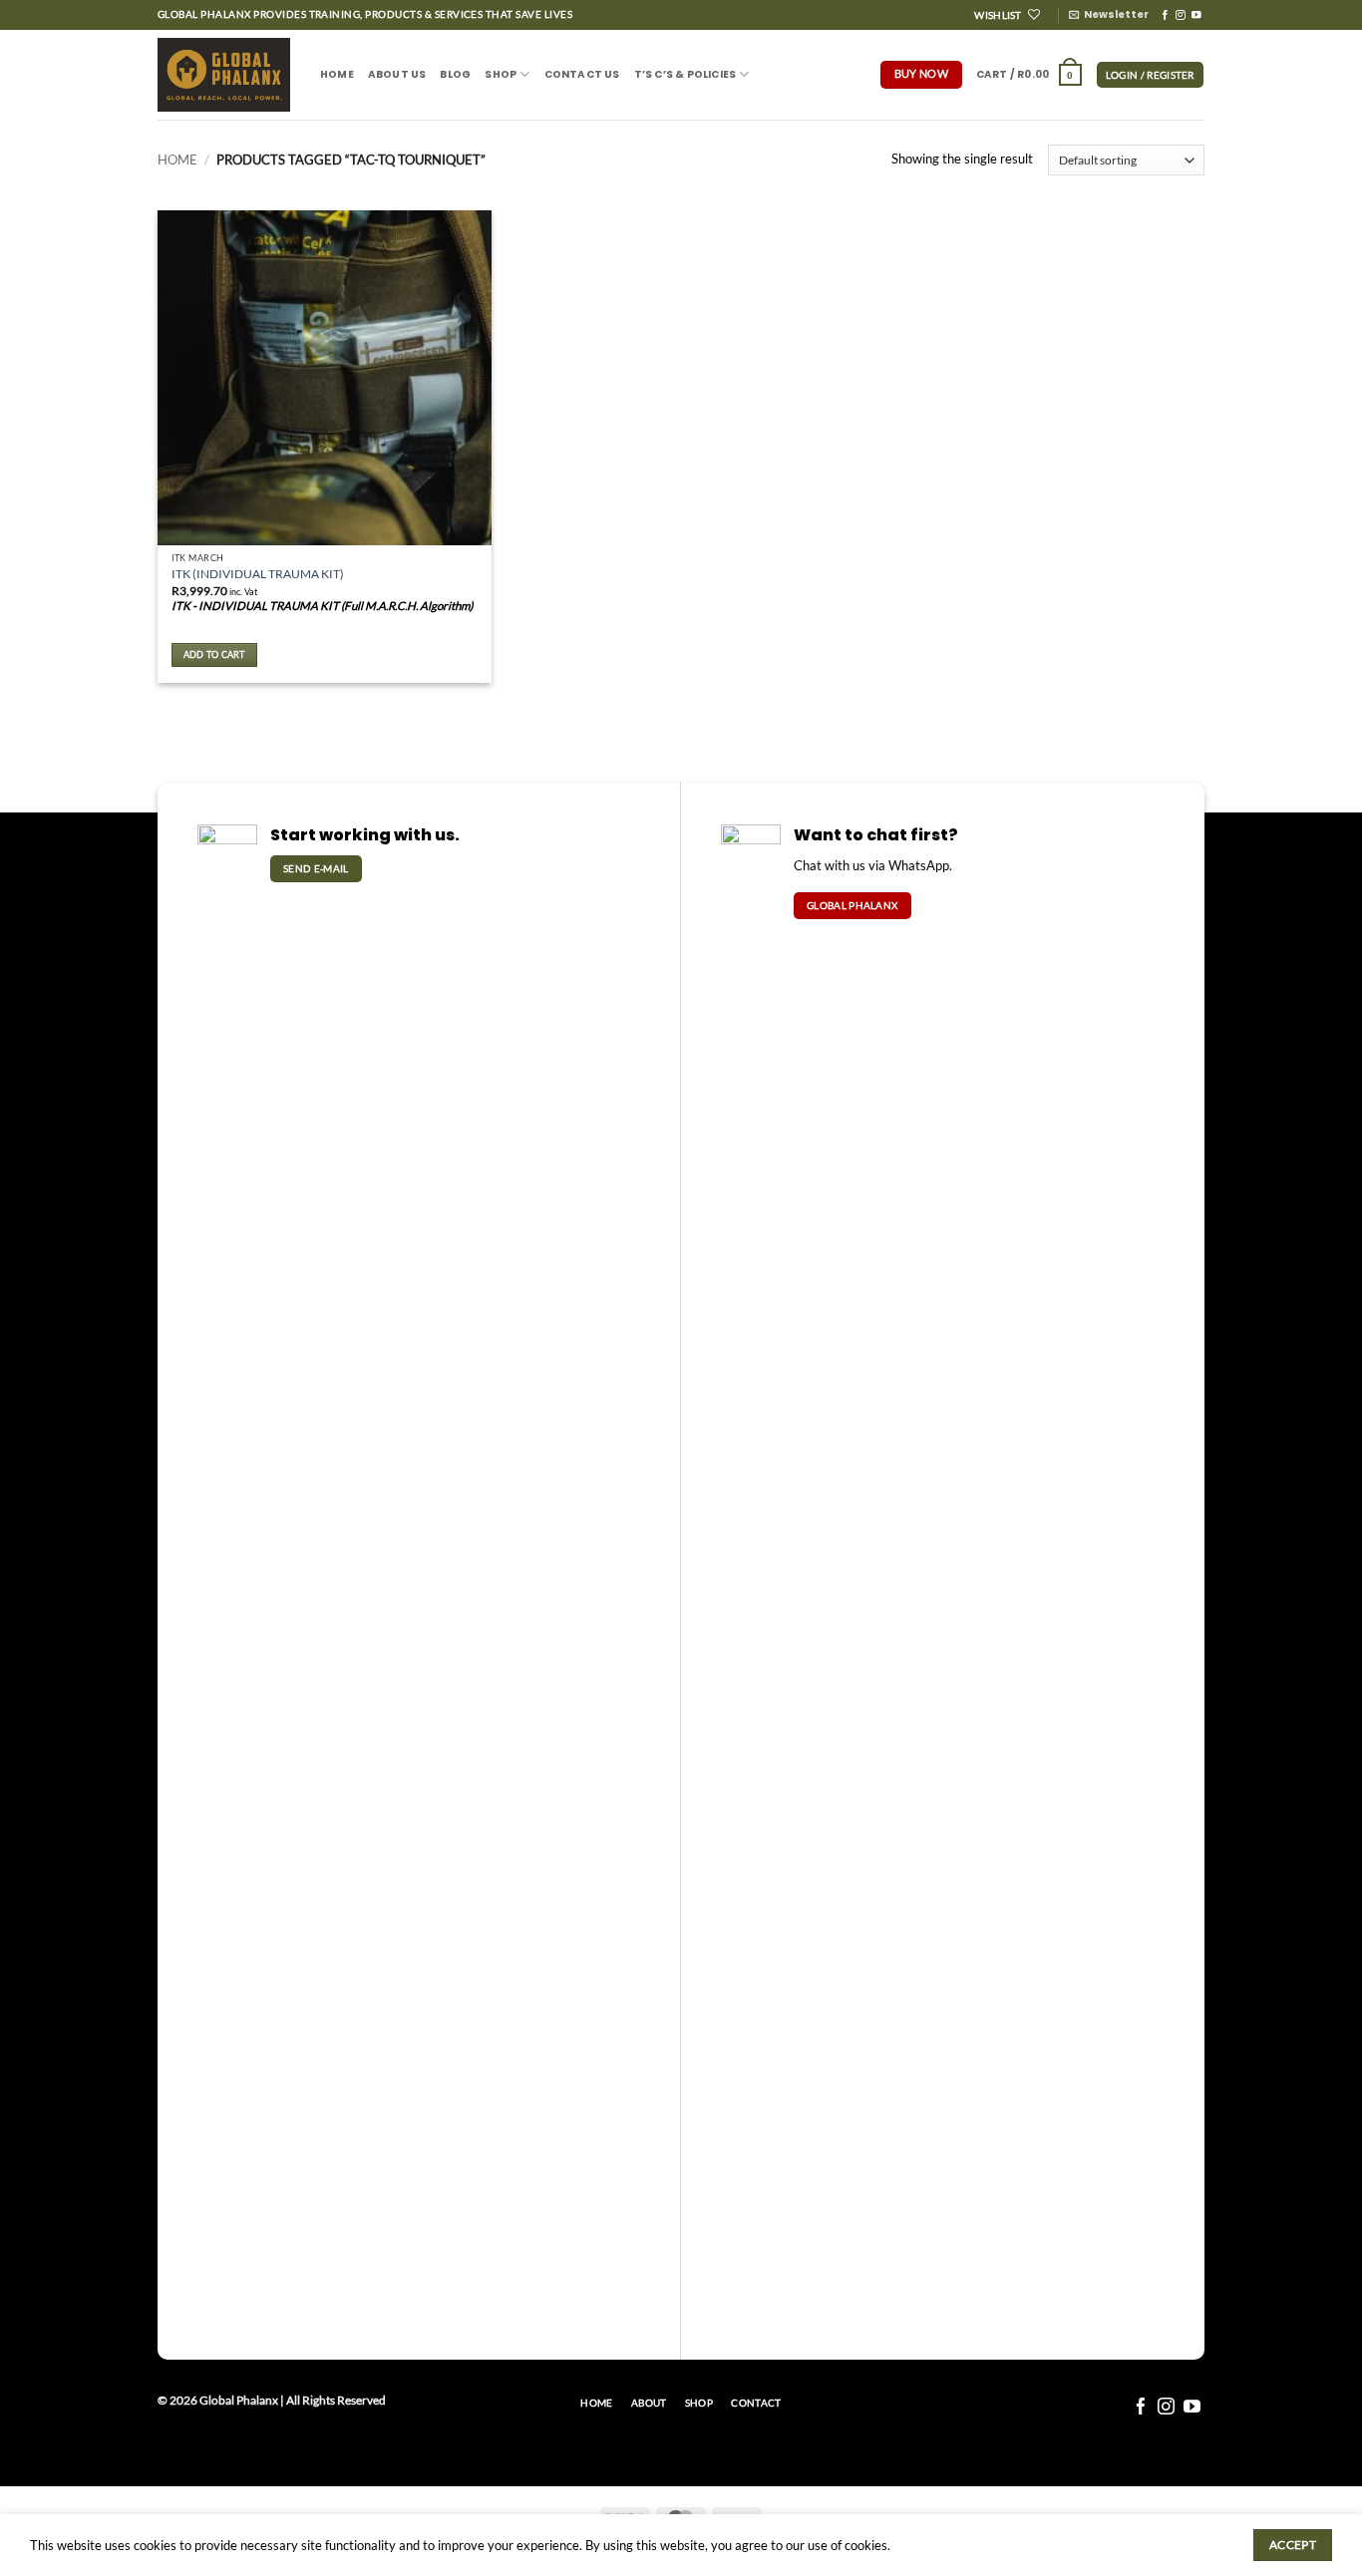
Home (337, 74)
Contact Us (582, 74)
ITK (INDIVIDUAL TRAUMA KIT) (258, 574)
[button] (1109, 15)
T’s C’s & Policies (685, 74)
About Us (397, 74)
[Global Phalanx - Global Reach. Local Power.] (224, 75)
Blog (455, 74)
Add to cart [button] (214, 654)
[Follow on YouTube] (1196, 15)
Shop (501, 74)
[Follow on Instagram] (1181, 15)
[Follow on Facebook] (1166, 15)
